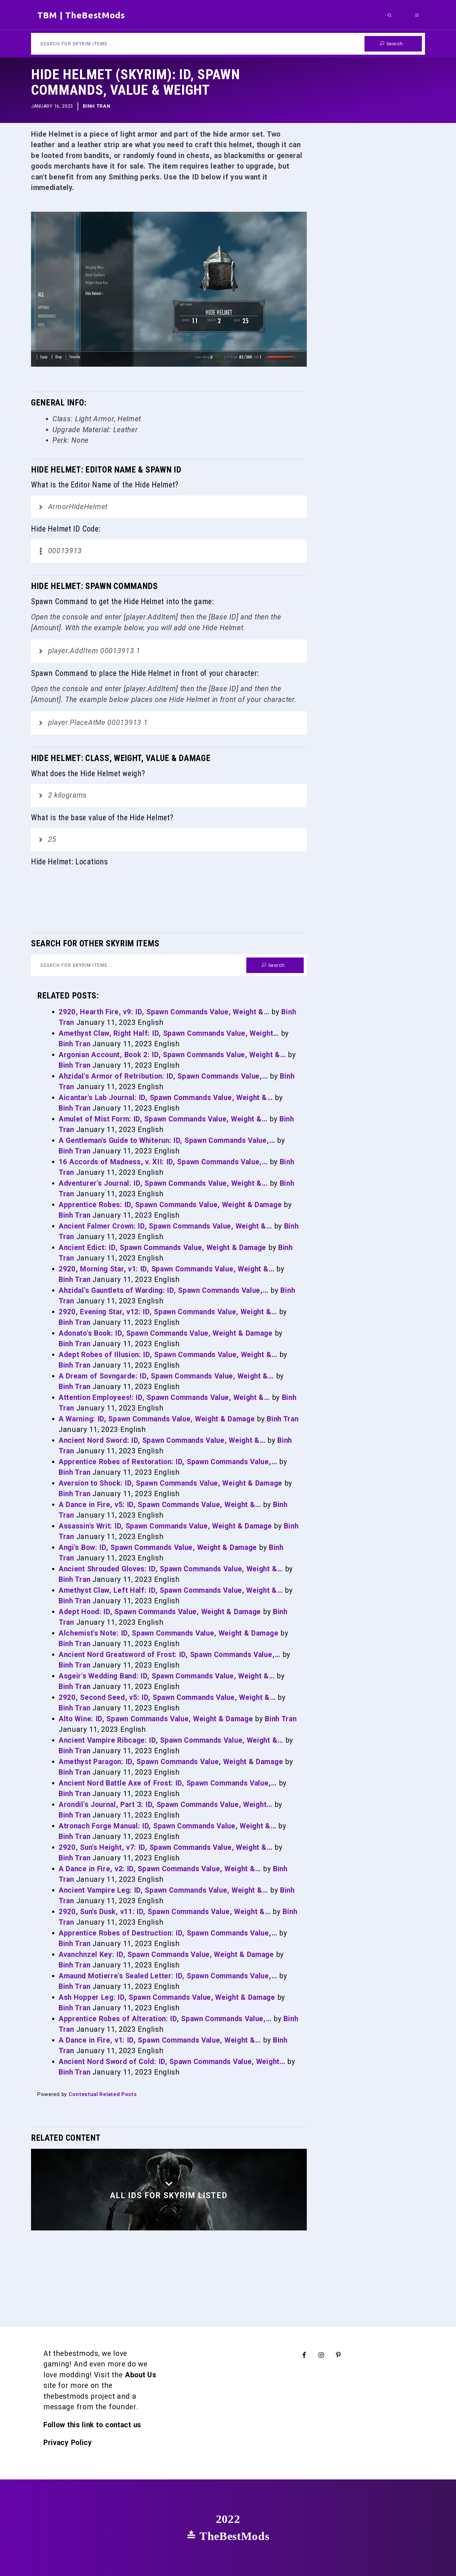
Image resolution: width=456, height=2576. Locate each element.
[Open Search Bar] (390, 15)
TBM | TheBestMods (81, 15)
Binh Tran (96, 106)
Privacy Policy (68, 2443)
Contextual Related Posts (103, 2094)
